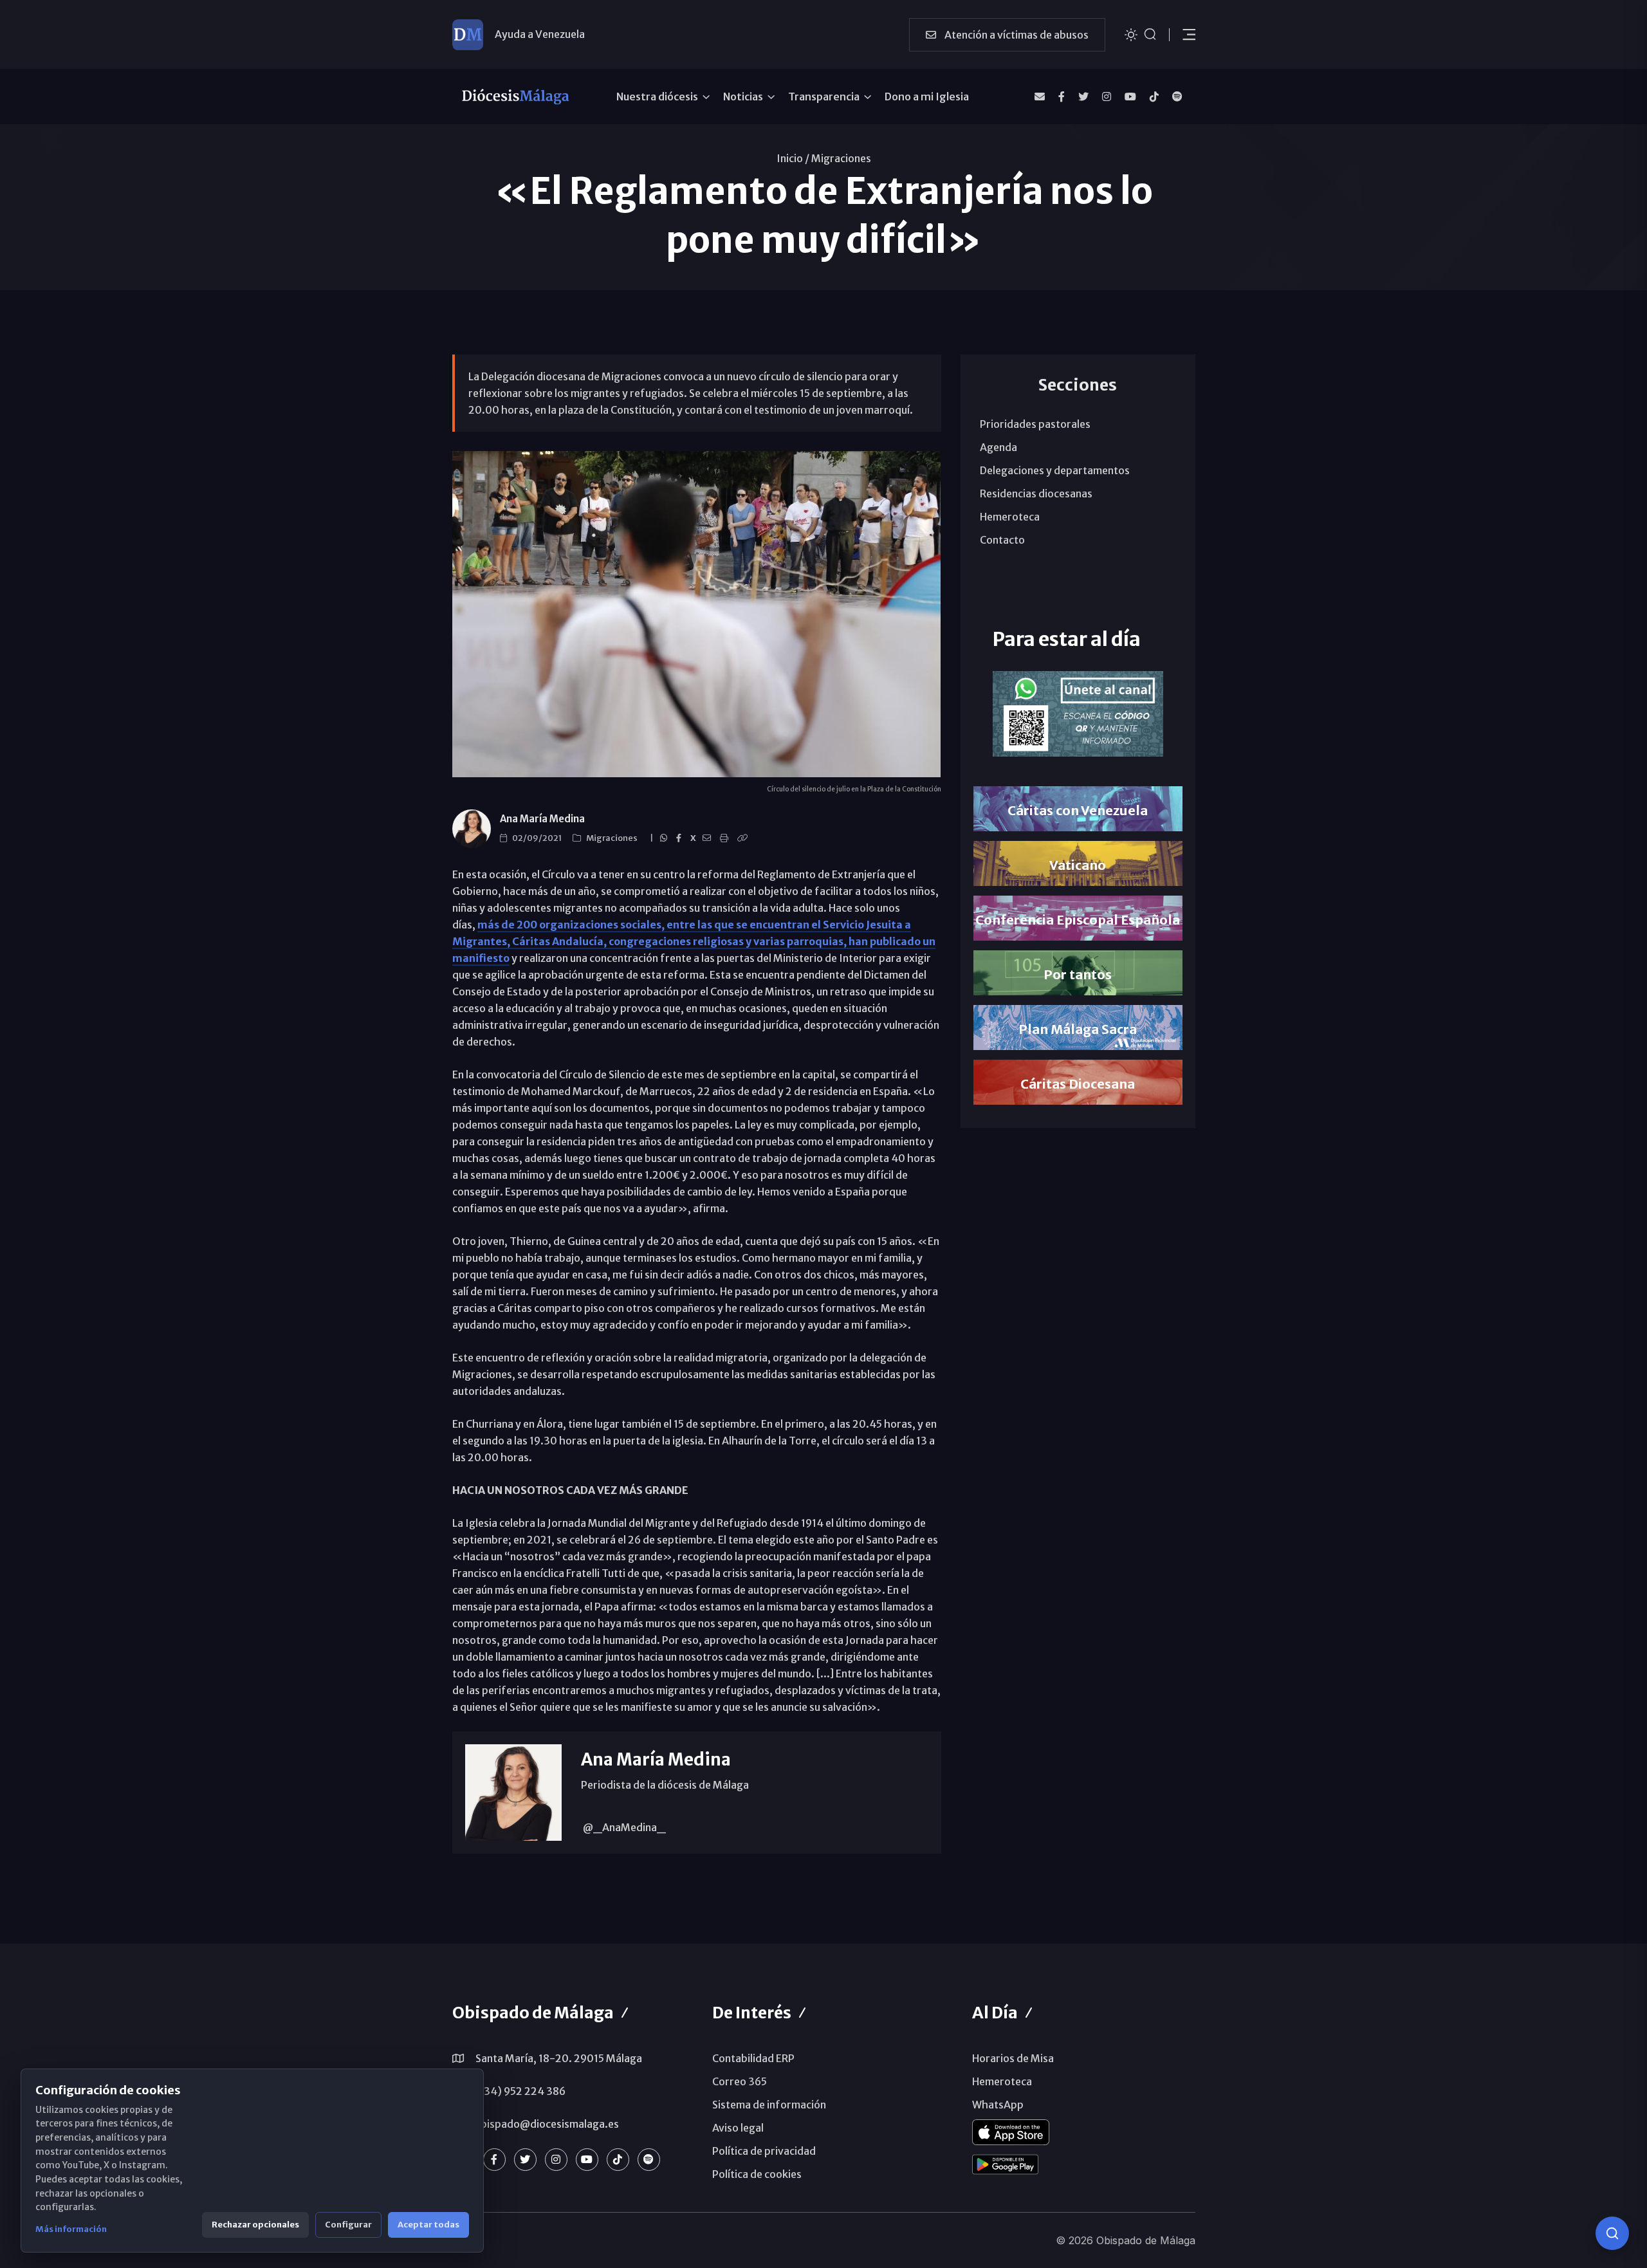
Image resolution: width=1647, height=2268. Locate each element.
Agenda (998, 447)
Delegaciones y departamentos (1055, 470)
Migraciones (841, 158)
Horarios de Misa (1013, 2058)
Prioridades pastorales (1035, 424)
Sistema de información (769, 2105)
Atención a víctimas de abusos (1016, 35)
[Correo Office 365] (1040, 97)
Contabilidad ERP (753, 2058)
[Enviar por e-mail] (709, 838)
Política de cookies (757, 2174)
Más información (71, 2229)
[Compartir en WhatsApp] (666, 838)
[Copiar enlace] (744, 838)
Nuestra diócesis (657, 97)
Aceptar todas (428, 2225)
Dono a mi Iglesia (927, 97)
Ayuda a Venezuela (540, 34)
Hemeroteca (1010, 517)
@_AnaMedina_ (623, 1827)
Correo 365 (740, 2081)
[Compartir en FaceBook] (681, 838)
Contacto (1002, 540)
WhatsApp (998, 2105)
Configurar (348, 2225)
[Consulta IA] (1612, 2233)
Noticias (743, 97)
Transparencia (824, 97)
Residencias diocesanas (1036, 493)
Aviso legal (738, 2128)
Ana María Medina (542, 819)
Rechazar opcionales (255, 2225)
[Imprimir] (726, 838)
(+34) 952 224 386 (519, 2091)
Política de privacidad (764, 2151)
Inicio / (793, 158)
